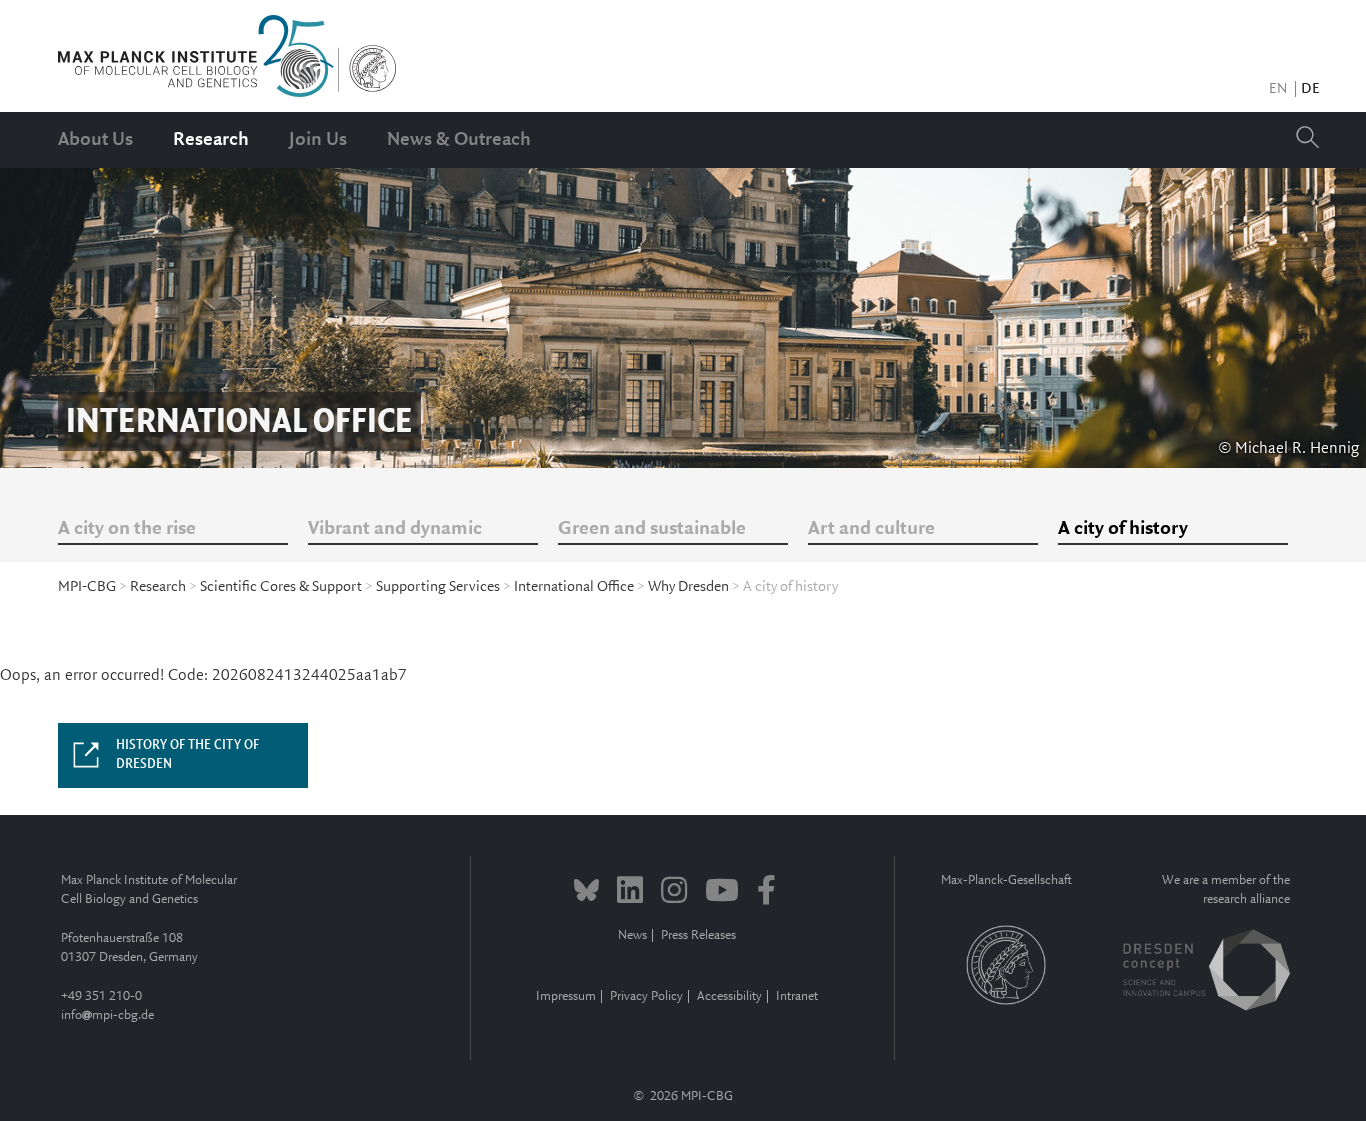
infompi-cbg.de (107, 1015)
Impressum (566, 996)
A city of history (1123, 529)
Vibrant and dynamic (395, 529)
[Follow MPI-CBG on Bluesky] (586, 893)
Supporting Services (438, 587)
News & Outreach (459, 140)
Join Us (318, 140)
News (632, 935)
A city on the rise (127, 529)
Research (211, 140)
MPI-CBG (87, 587)
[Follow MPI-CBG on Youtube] (722, 893)
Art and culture (871, 529)
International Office (574, 587)
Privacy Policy (646, 996)
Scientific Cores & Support (281, 587)
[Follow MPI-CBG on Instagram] (674, 893)
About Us (95, 140)
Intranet (797, 996)
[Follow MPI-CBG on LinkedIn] (630, 893)
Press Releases (698, 935)
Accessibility (729, 996)
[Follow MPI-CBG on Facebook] (766, 893)
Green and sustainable (652, 529)
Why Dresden (688, 587)
